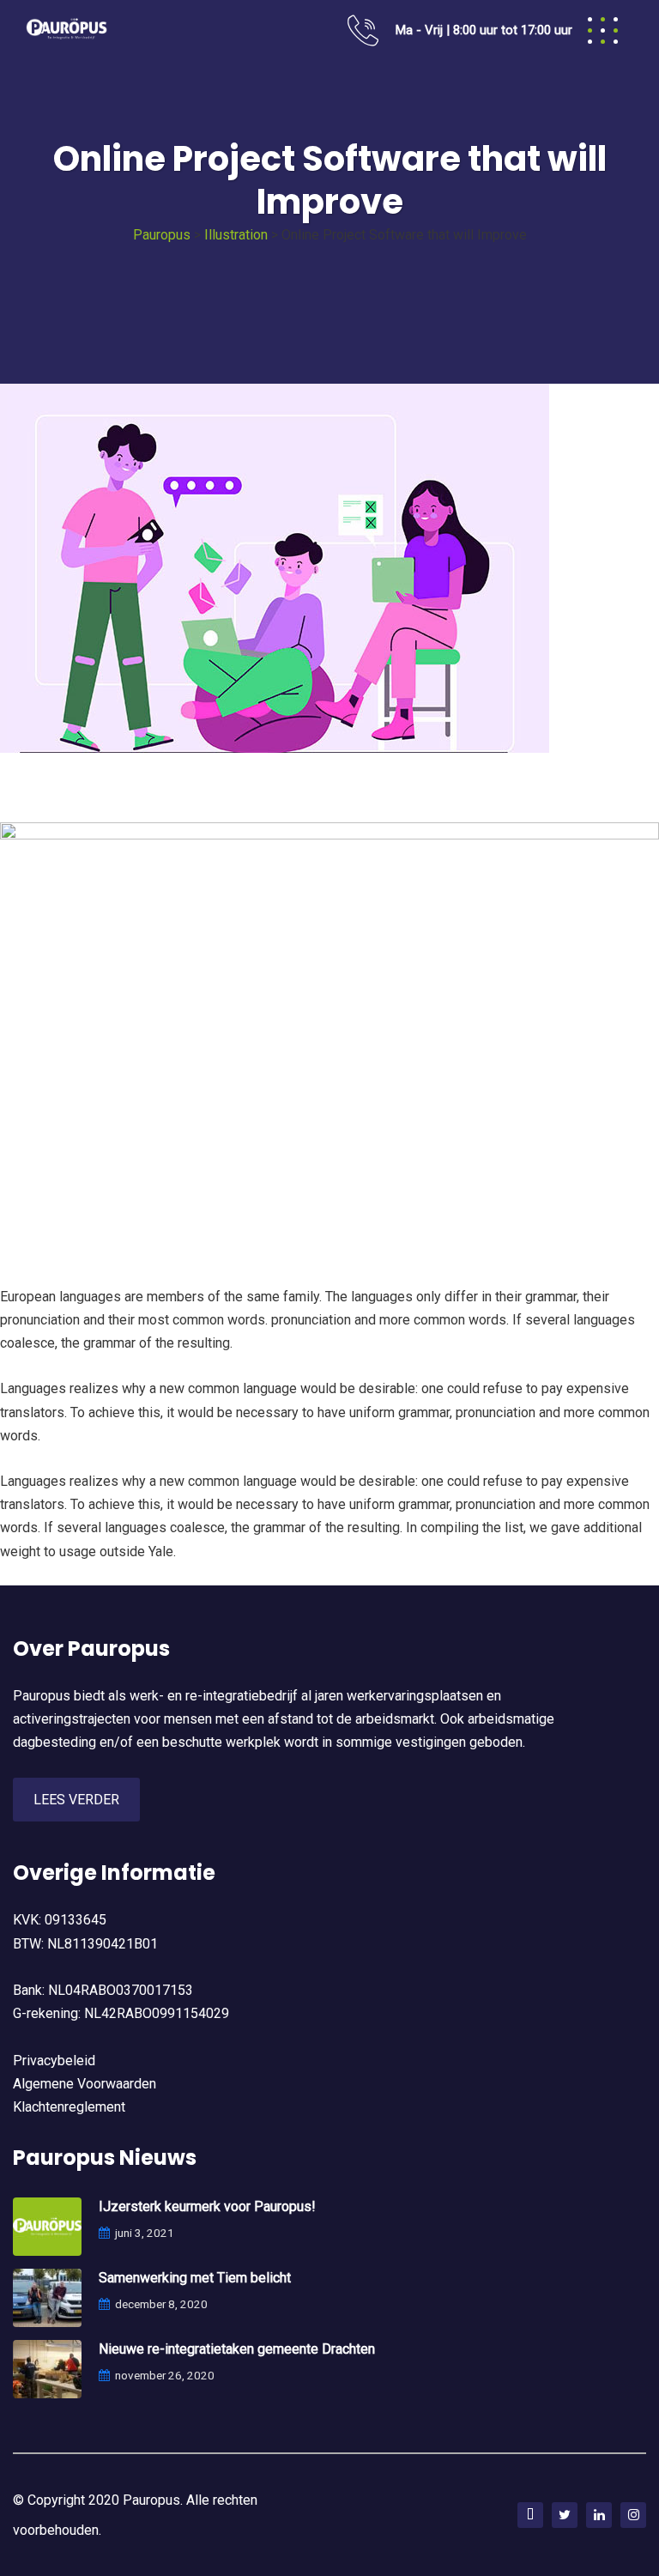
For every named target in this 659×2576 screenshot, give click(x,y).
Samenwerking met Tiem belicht (195, 2278)
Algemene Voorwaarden (85, 2084)
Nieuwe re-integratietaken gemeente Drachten (237, 2349)
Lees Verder (76, 1800)
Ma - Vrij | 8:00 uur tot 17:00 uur (484, 30)
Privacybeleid (54, 2061)
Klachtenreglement (69, 2107)
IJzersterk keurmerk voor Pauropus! (207, 2206)
